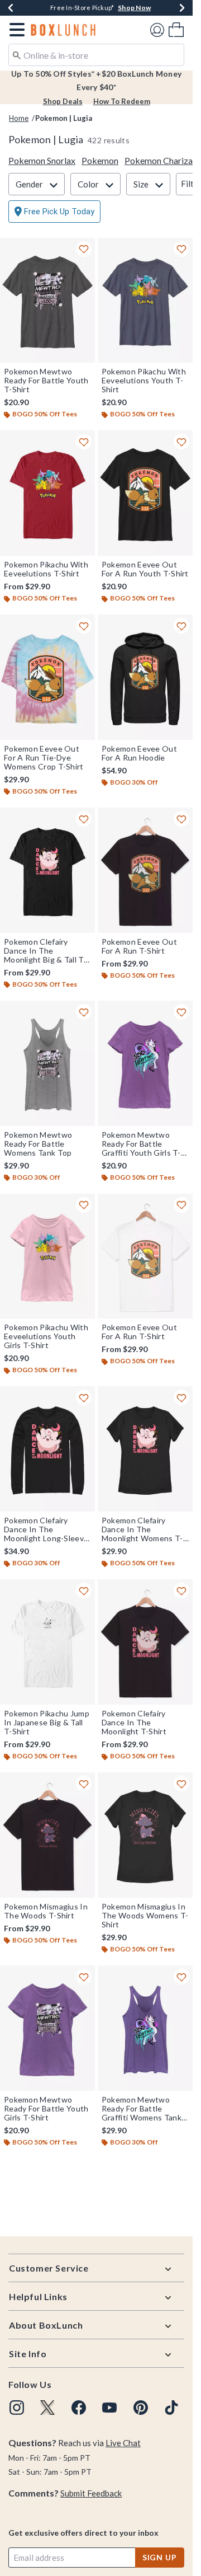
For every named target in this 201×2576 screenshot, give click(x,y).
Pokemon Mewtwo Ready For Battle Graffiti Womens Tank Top (142, 2109)
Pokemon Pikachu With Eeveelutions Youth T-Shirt (144, 381)
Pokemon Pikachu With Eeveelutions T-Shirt (46, 569)
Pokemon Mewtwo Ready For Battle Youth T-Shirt (46, 381)
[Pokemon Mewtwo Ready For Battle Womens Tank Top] (47, 1063)
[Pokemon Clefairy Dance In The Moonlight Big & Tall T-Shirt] (47, 870)
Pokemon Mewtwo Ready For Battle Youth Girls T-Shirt (46, 2109)
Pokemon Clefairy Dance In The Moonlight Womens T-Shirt (142, 1529)
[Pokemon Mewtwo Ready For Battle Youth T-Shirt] (47, 301)
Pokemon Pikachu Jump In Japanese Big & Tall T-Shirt (47, 1723)
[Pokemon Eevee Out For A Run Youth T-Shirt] (145, 493)
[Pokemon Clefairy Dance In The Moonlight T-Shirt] (145, 1642)
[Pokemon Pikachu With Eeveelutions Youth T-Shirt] (145, 301)
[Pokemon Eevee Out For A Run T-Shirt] (145, 870)
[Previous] (11, 8)
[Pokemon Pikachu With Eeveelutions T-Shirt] (47, 493)
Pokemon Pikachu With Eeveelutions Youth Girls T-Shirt (46, 1336)
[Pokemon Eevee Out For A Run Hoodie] (145, 677)
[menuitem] (176, 29)
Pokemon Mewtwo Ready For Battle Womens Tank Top (38, 1144)
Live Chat (123, 2443)
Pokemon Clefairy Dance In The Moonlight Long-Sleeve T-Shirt (46, 1529)
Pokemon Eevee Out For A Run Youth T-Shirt (145, 569)
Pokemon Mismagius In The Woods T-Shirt (46, 1911)
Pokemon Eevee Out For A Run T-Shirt (139, 946)
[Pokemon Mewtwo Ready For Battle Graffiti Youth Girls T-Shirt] (145, 1063)
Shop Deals (63, 101)
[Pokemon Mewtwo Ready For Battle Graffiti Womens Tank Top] (145, 2028)
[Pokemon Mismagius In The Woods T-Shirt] (47, 1835)
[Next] (182, 8)
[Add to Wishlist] (84, 249)
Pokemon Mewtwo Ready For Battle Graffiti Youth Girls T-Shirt (141, 1144)
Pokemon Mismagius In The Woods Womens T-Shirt (145, 1916)
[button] (15, 30)
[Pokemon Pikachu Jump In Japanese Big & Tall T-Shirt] (47, 1642)
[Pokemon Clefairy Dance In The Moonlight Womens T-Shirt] (145, 1449)
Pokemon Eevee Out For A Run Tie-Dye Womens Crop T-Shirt (44, 758)
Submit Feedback (91, 2493)
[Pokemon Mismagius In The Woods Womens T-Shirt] (145, 1835)
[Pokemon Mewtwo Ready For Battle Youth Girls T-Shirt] (47, 2028)
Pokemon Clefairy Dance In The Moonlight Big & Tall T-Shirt (45, 951)
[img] (17, 2408)
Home (19, 118)
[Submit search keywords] (17, 54)
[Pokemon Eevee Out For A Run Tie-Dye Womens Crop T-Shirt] (47, 677)
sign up (160, 2557)
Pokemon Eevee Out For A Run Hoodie (139, 753)
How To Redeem (122, 101)
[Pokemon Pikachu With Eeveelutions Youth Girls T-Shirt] (47, 1256)
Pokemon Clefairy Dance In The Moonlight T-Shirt (134, 1723)
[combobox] (96, 55)
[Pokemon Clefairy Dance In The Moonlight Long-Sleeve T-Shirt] (47, 1449)
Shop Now (134, 8)
